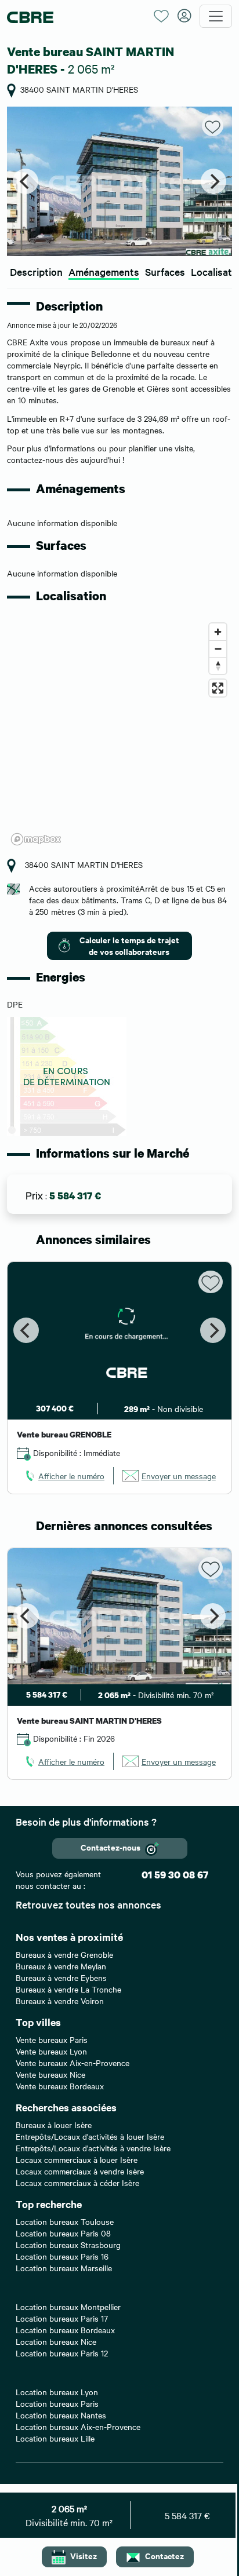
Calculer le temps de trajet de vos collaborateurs (129, 945)
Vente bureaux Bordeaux (60, 2086)
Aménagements (104, 271)
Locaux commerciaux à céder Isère (77, 2183)
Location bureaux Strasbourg (68, 2245)
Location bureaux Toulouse (65, 2221)
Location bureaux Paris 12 (62, 2353)
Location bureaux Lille (55, 2438)
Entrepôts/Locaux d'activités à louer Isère (90, 2136)
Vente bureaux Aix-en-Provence (73, 2063)
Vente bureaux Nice (50, 2074)
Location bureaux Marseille (64, 2268)
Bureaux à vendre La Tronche (68, 1989)
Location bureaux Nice (56, 2341)
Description (36, 271)
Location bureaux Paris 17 (62, 2318)
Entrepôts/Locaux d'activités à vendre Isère (93, 2148)
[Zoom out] (218, 649)
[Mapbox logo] (36, 839)
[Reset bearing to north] (218, 665)
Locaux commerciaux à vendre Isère (80, 2171)
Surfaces (165, 271)
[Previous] (26, 181)
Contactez (164, 2555)
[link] (64, 1476)
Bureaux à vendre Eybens (61, 1977)
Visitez (84, 2555)
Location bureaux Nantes (61, 2415)
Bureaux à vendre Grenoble (64, 1954)
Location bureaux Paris (57, 2403)
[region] (119, 734)
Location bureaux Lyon (57, 2392)
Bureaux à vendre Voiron (60, 2001)
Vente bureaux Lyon (51, 2051)
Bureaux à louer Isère (54, 2125)
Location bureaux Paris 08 (63, 2233)
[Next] (213, 181)
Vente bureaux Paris (52, 2039)
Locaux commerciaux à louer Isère (77, 2159)
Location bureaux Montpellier (68, 2307)
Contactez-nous (111, 1847)
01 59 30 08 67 (175, 1875)
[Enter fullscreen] (218, 688)
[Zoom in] (218, 632)
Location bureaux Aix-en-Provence (78, 2427)
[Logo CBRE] (76, 17)
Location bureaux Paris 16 (62, 2256)
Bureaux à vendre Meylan (61, 1966)
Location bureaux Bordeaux (65, 2330)
